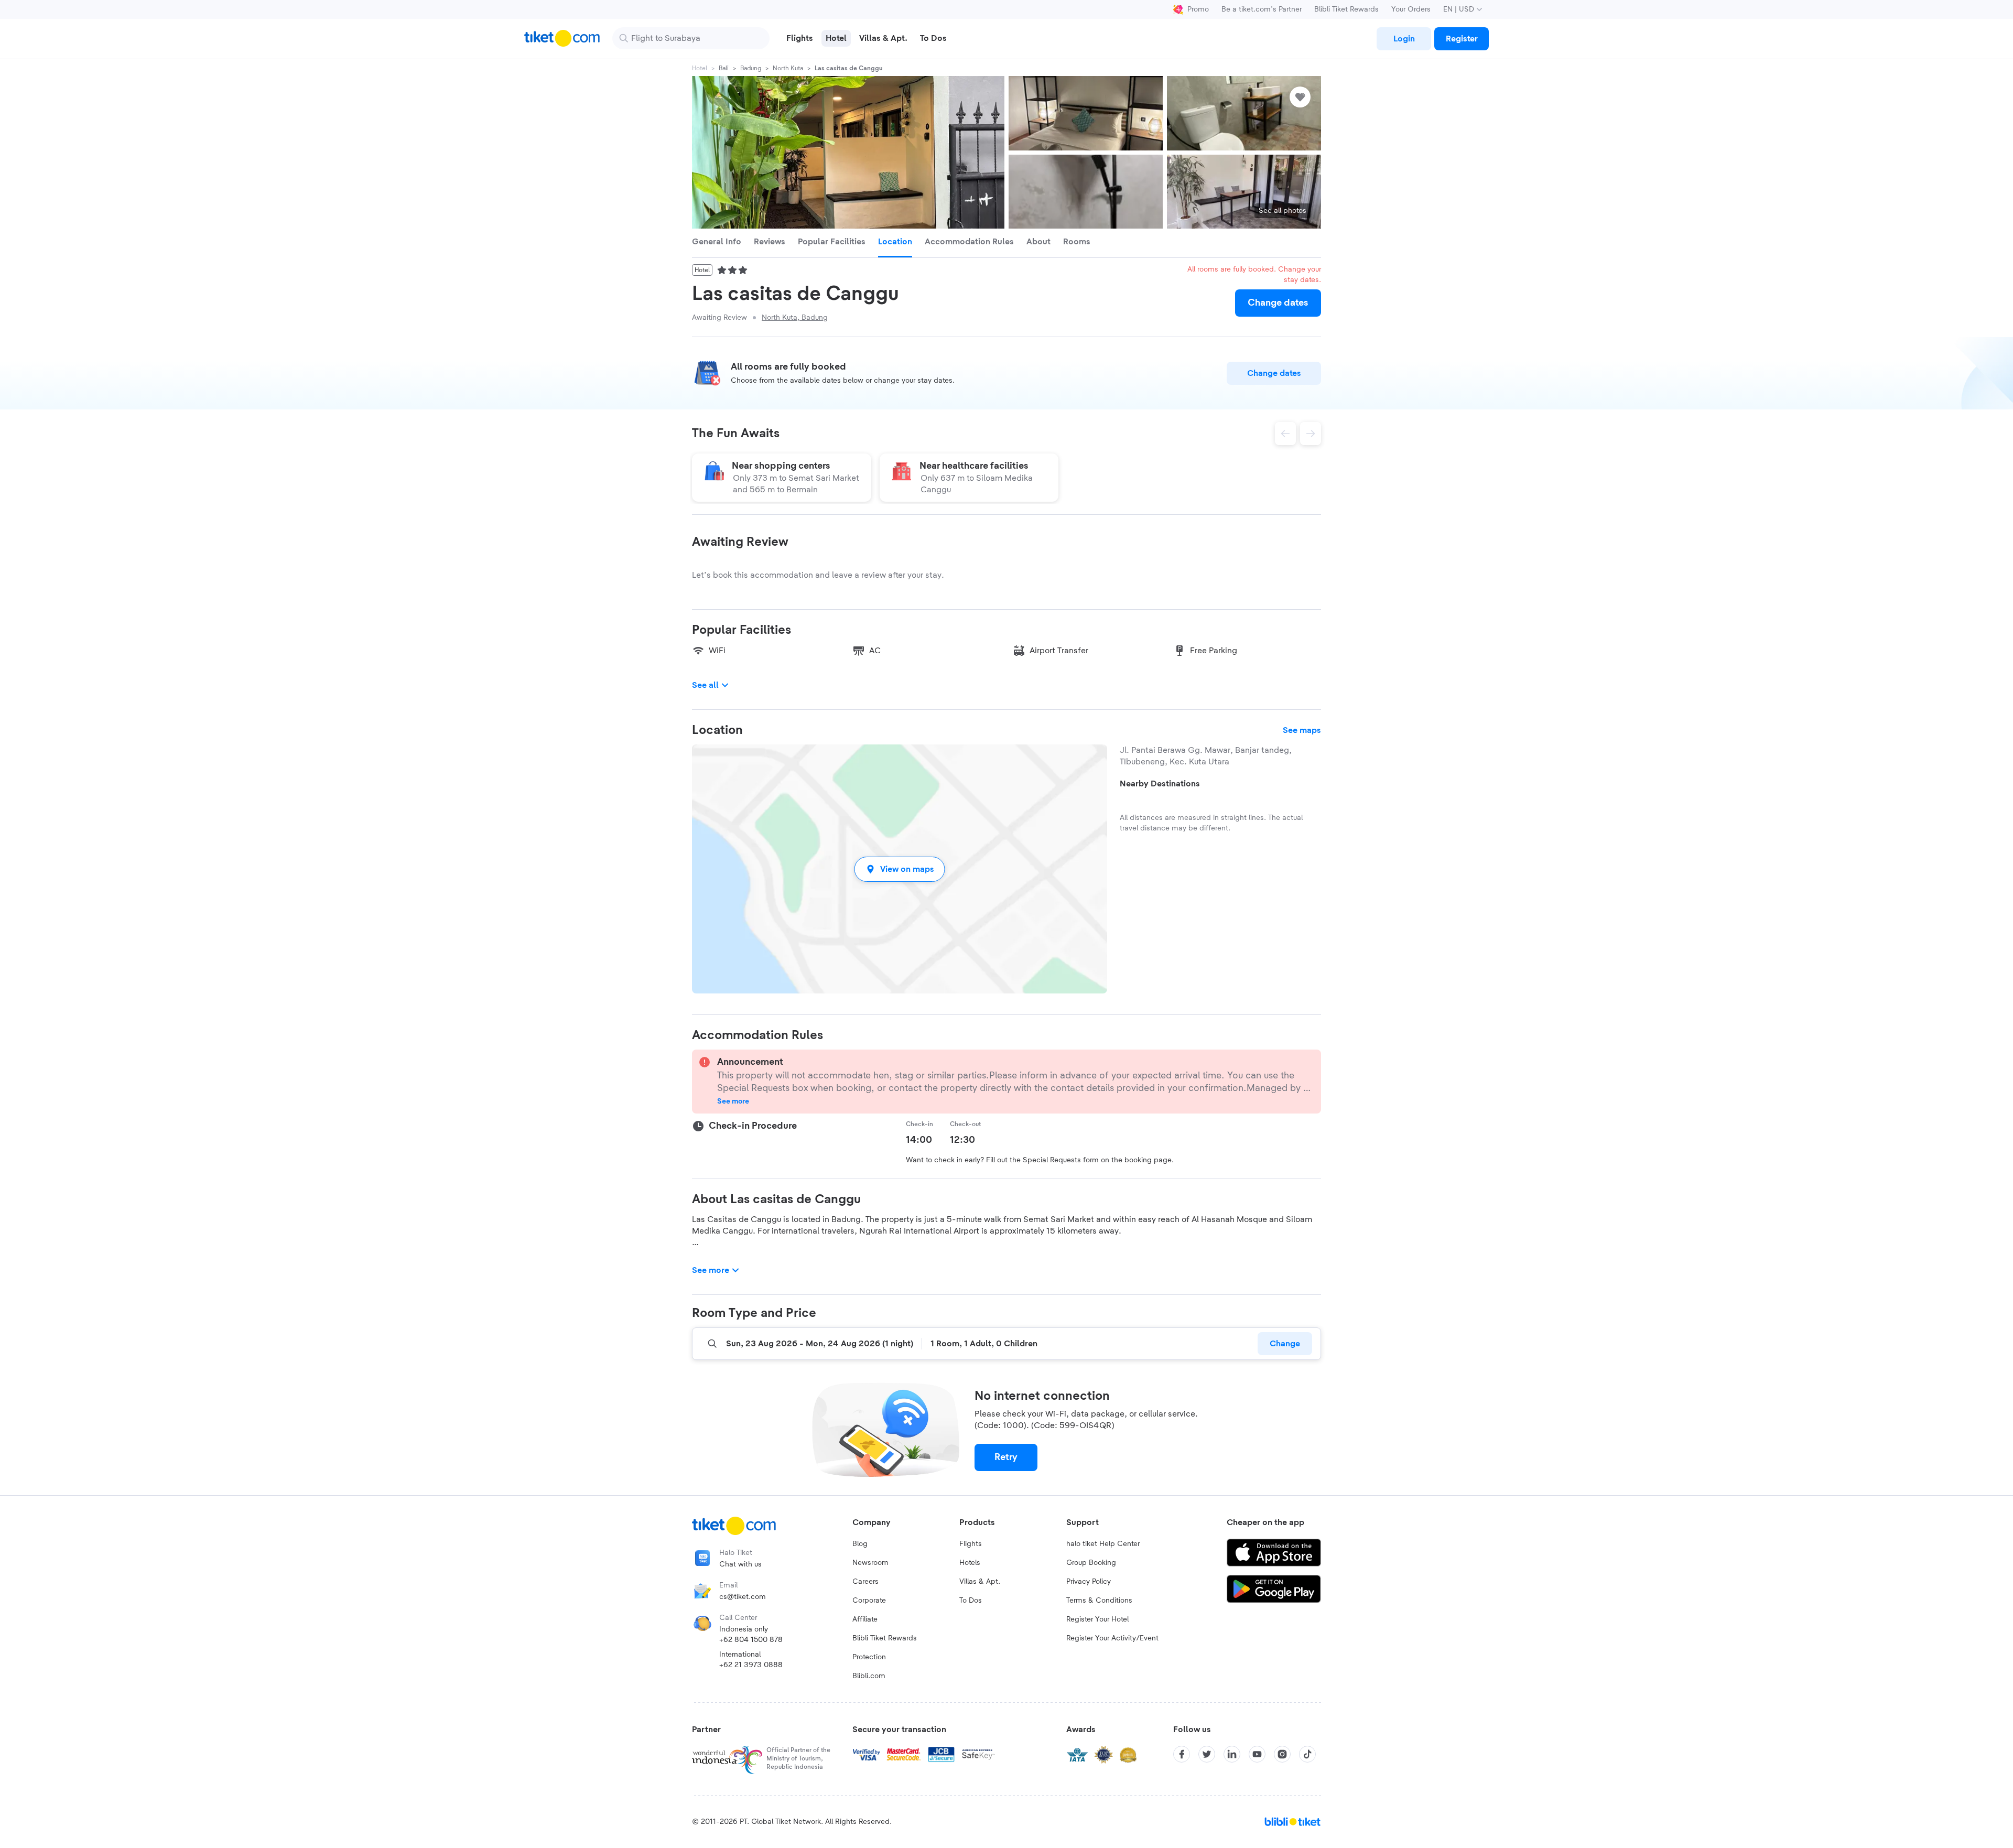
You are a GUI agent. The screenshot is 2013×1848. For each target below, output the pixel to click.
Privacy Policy (1089, 1582)
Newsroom (870, 1563)
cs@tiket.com (743, 1597)
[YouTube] (1257, 1754)
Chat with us (740, 1564)
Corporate (869, 1601)
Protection (869, 1657)
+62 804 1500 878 (751, 1640)
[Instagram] (1282, 1754)
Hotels (970, 1563)
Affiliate (865, 1619)
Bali (724, 68)
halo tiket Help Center (1103, 1544)
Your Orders (1411, 9)
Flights (971, 1544)
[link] (1404, 39)
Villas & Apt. (980, 1582)
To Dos (971, 1601)
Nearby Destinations (1160, 784)
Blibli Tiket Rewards (1346, 9)
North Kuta (788, 68)
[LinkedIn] (1232, 1754)
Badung (751, 68)
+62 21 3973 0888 (751, 1665)
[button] (900, 869)
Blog (860, 1544)
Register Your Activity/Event (1112, 1638)
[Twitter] (1207, 1754)
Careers (865, 1582)
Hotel (700, 68)
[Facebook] (1182, 1754)
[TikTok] (1307, 1754)
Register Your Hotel (1097, 1619)
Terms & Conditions (1099, 1601)
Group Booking (1091, 1563)
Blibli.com (869, 1676)
